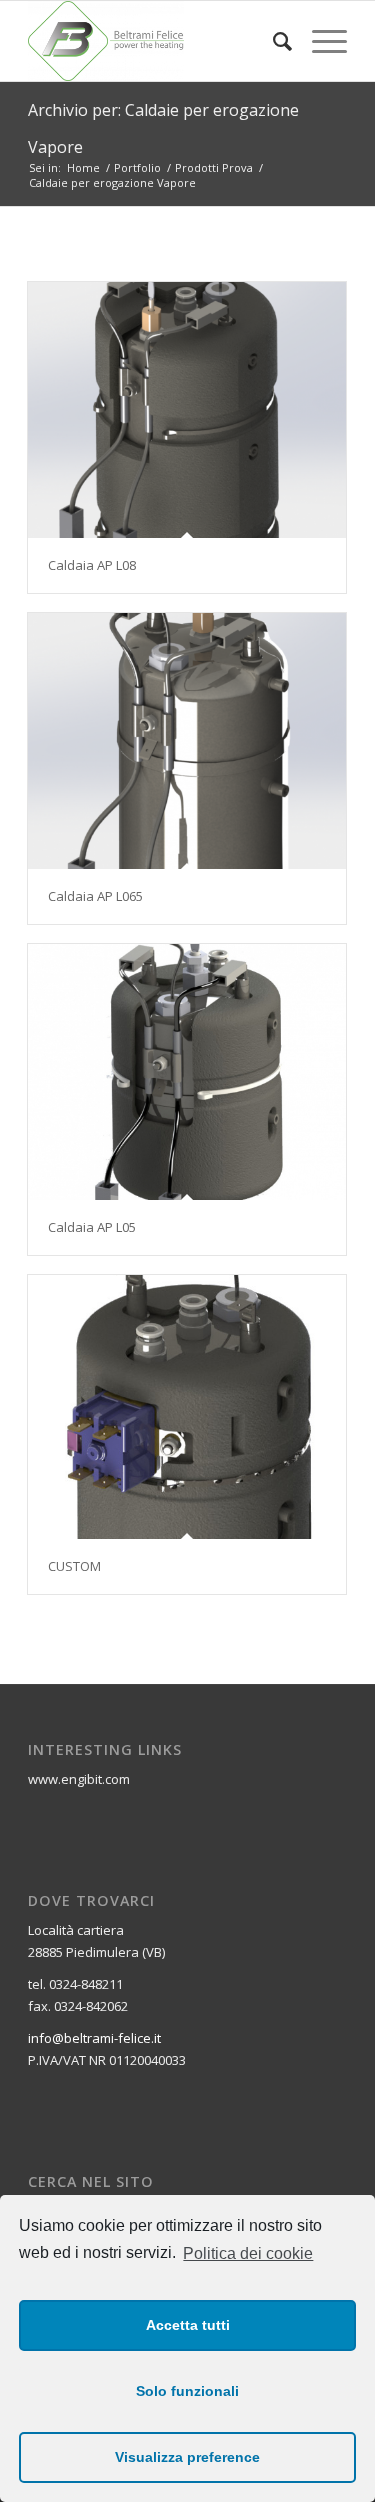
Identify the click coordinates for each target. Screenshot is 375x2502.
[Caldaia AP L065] (187, 741)
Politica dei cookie (248, 2253)
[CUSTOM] (187, 1407)
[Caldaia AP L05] (187, 1072)
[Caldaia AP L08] (187, 410)
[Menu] (319, 41)
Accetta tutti (188, 2325)
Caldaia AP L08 (92, 565)
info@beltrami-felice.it (94, 2038)
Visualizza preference (187, 2457)
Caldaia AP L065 (95, 896)
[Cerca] (272, 41)
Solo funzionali (187, 2391)
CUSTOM (74, 1566)
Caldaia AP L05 (92, 1227)
